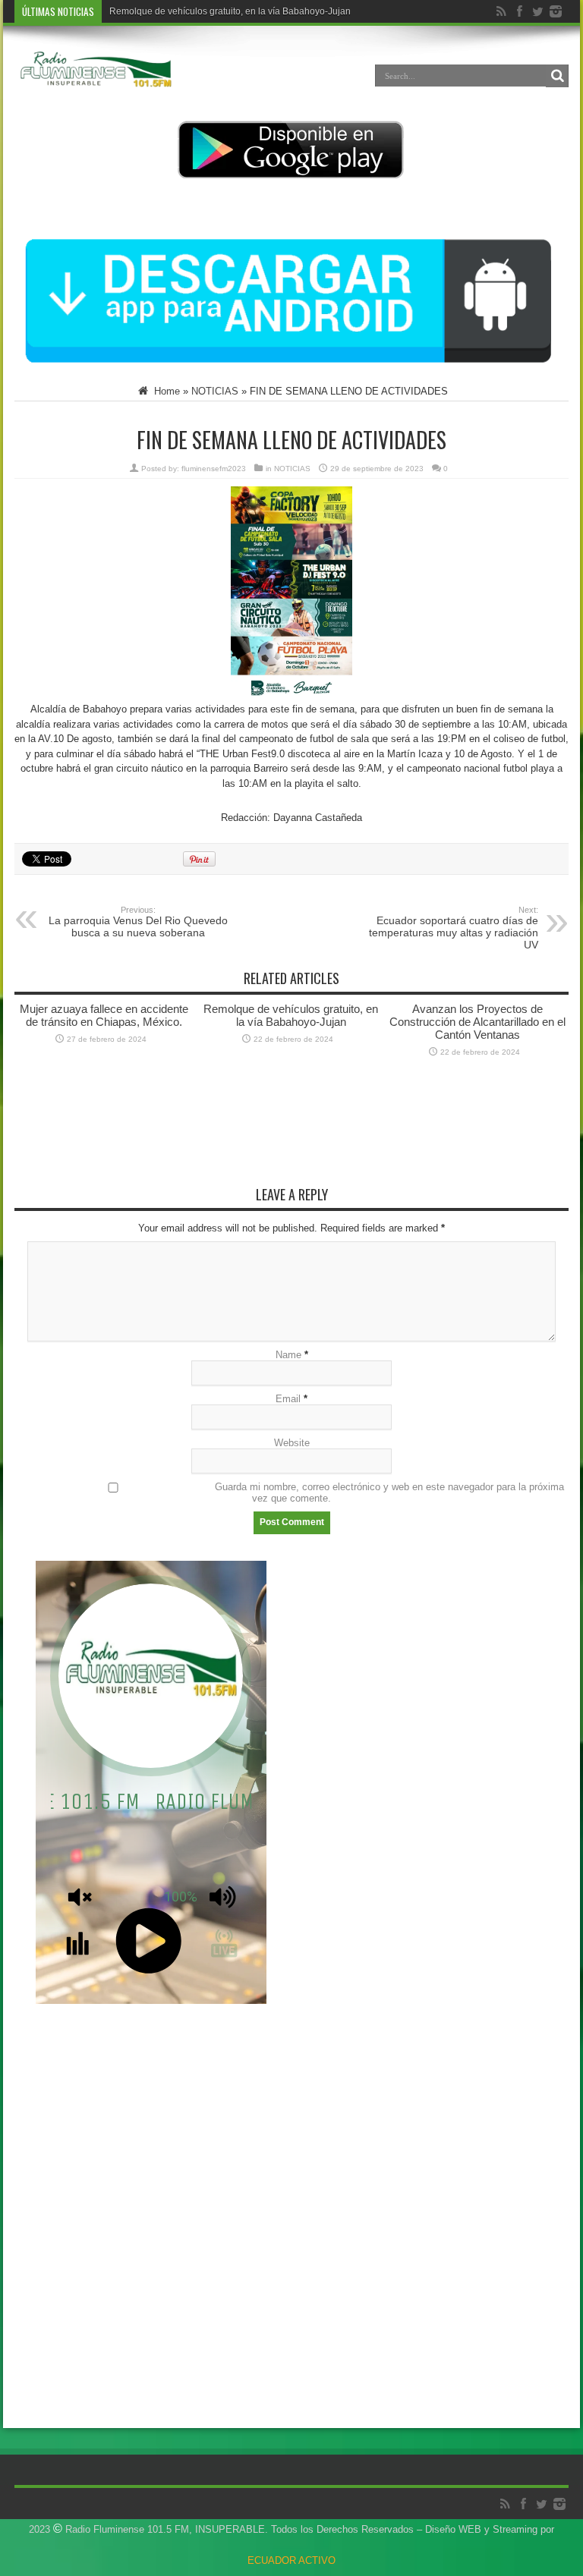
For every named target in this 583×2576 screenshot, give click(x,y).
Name (288, 1355)
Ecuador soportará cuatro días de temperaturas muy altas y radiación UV (454, 928)
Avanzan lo (132, 11)
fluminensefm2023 (214, 469)
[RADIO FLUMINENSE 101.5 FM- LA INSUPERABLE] (96, 86)
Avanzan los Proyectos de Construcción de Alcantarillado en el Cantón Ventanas (477, 1022)
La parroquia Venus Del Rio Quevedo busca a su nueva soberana (138, 922)
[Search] (557, 76)
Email (288, 1399)
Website (292, 1443)
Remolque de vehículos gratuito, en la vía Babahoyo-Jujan (291, 1015)
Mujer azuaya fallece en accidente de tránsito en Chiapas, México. (104, 1015)
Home (165, 391)
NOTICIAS (215, 391)
